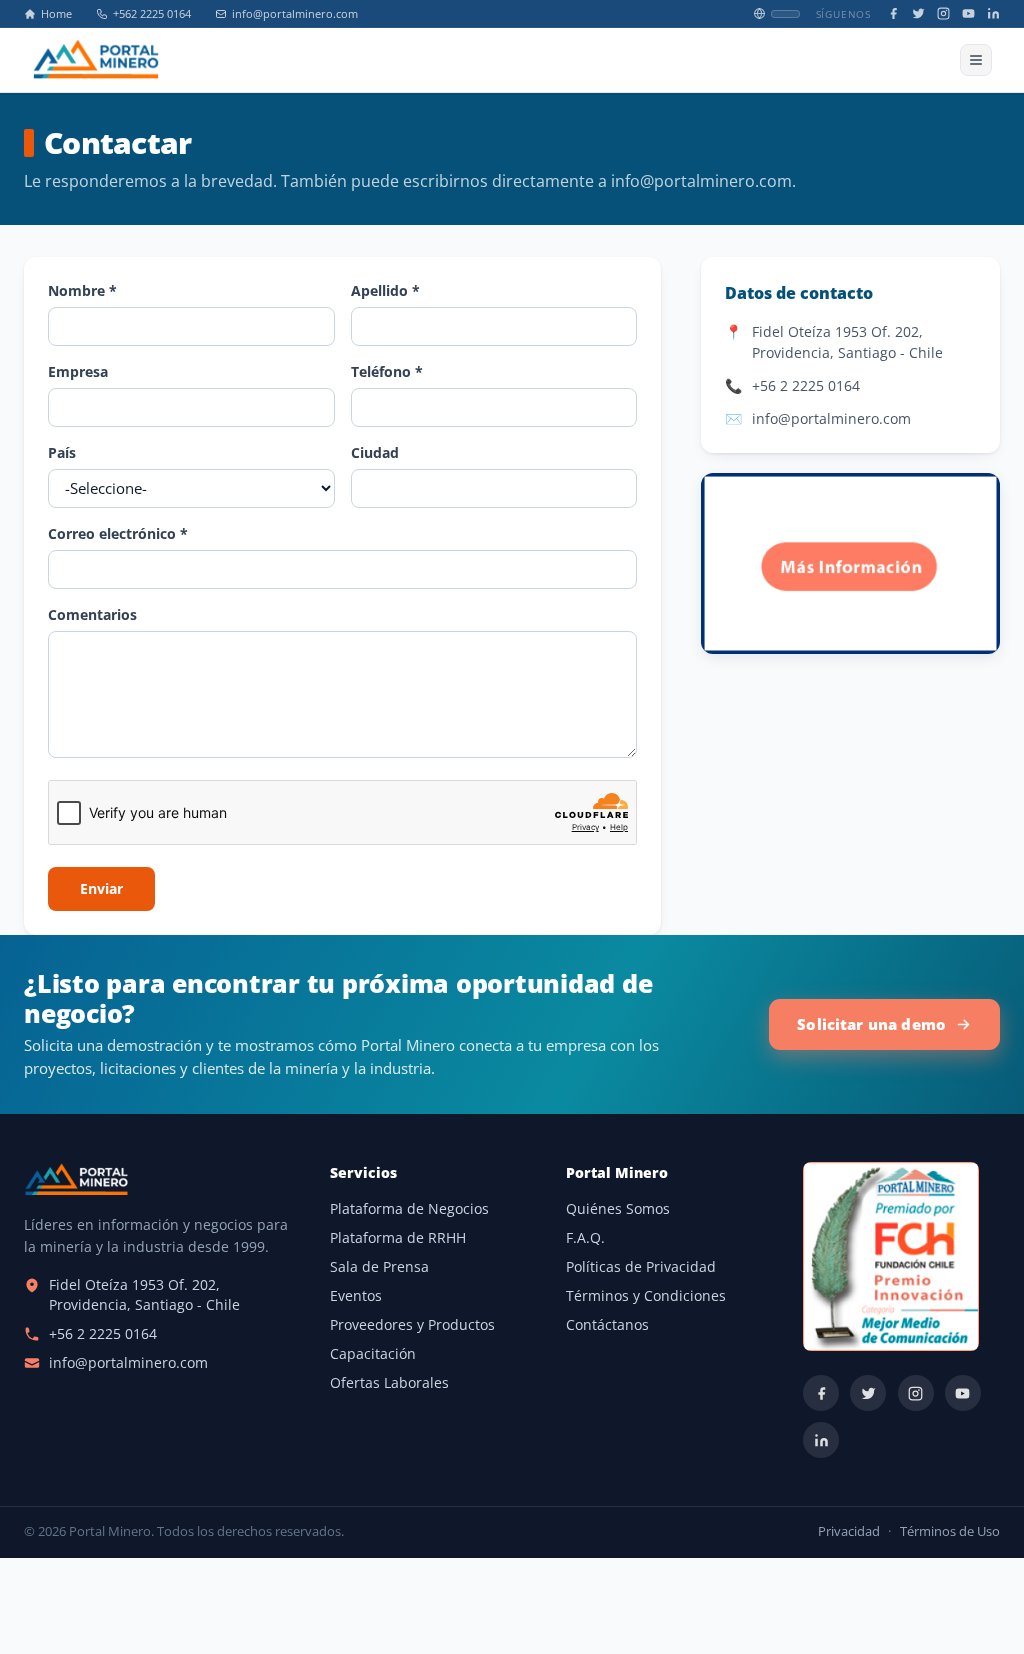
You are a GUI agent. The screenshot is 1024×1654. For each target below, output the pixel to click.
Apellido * (385, 290)
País (62, 452)
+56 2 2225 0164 (806, 385)
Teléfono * (387, 371)
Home (56, 14)
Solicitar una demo (871, 1024)
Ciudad (375, 452)
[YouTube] (968, 13)
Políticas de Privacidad (641, 1267)
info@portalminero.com (295, 14)
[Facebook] (893, 13)
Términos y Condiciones (646, 1296)
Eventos (356, 1296)
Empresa (78, 371)
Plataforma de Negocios (409, 1209)
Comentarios (92, 614)
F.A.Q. (585, 1238)
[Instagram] (943, 13)
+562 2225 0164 (152, 14)
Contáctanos (607, 1325)
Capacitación (373, 1354)
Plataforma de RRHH (398, 1238)
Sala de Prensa (379, 1267)
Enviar (101, 888)
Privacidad (849, 1531)
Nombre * (82, 290)
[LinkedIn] (993, 13)
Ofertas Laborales (389, 1383)
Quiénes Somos (618, 1209)
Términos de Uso (950, 1531)
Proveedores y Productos (412, 1325)
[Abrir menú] (976, 60)
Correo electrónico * (118, 533)
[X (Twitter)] (918, 13)
